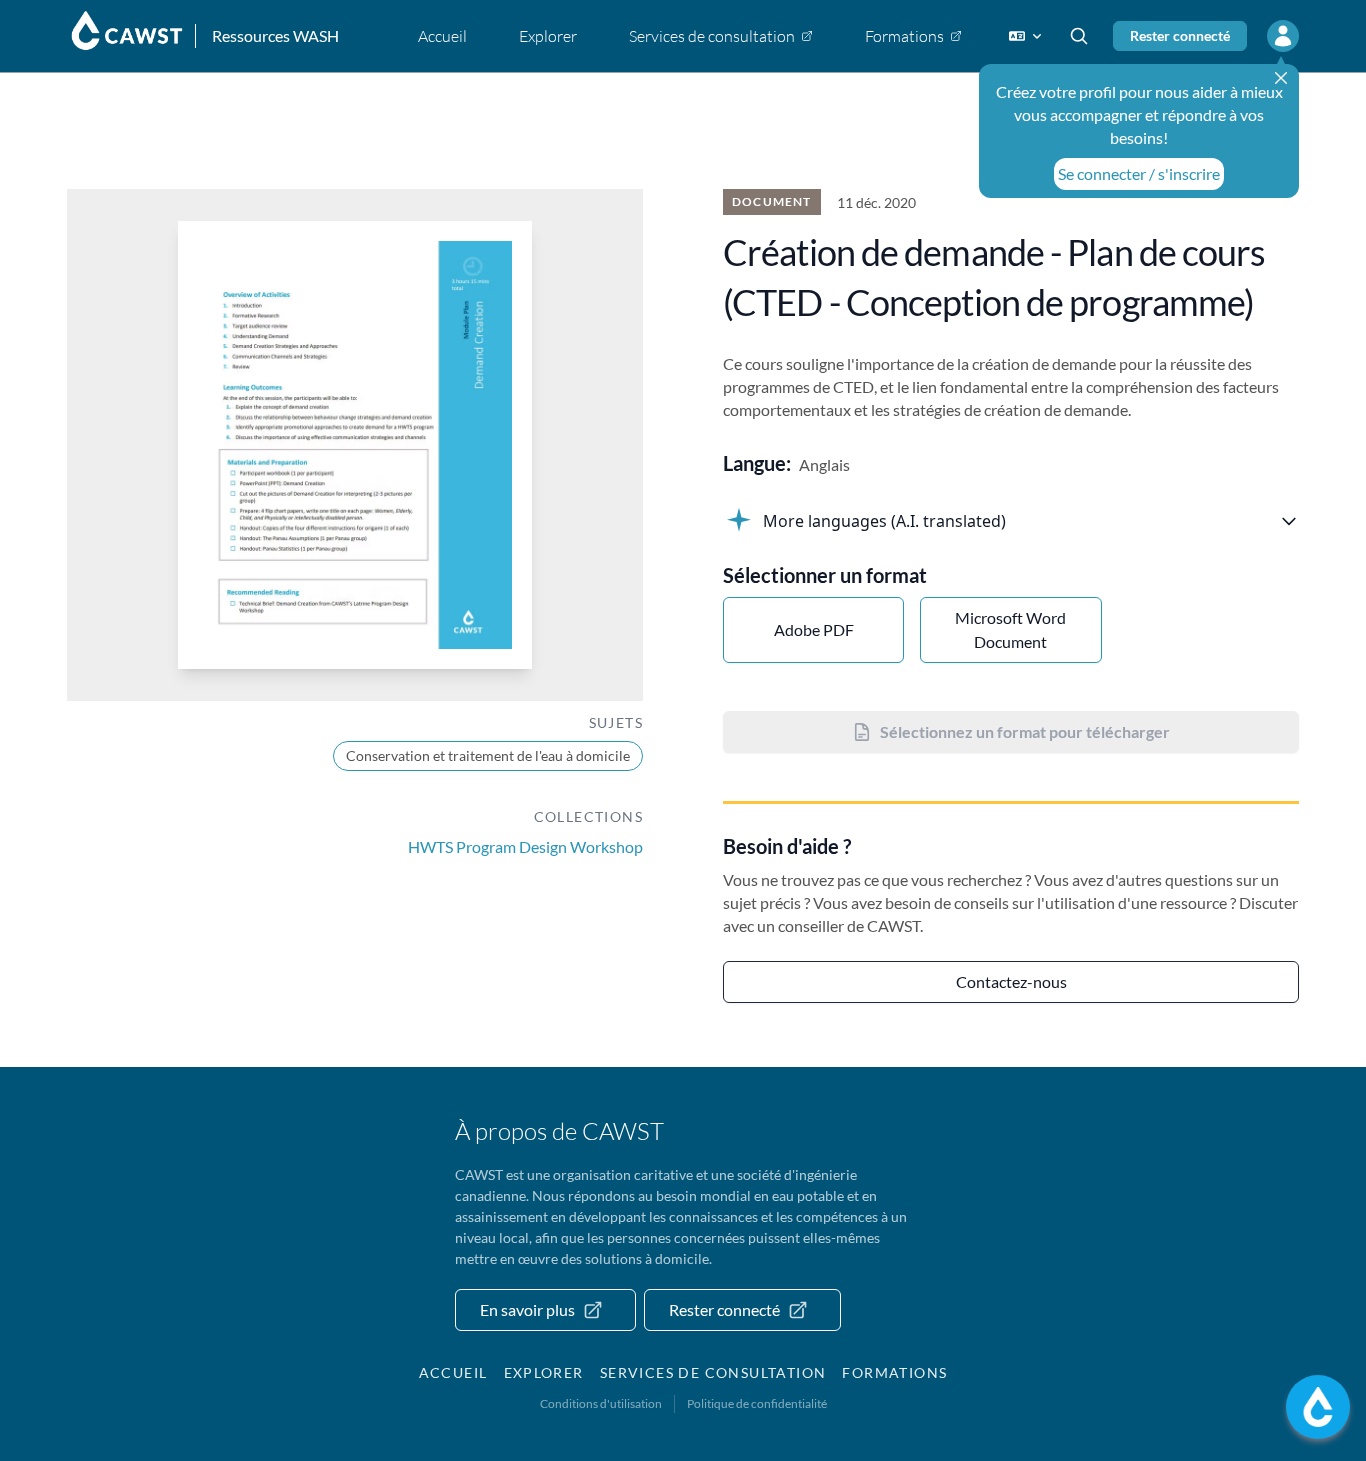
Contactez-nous (1011, 981)
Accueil (453, 1372)
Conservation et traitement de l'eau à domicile (488, 755)
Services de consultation (713, 1372)
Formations (894, 1372)
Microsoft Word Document (1010, 629)
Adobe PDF (814, 629)
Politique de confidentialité (757, 1403)
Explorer (544, 1372)
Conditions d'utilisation (601, 1403)
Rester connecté (1180, 35)
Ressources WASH (275, 35)
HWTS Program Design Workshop (525, 846)
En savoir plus (527, 1309)
